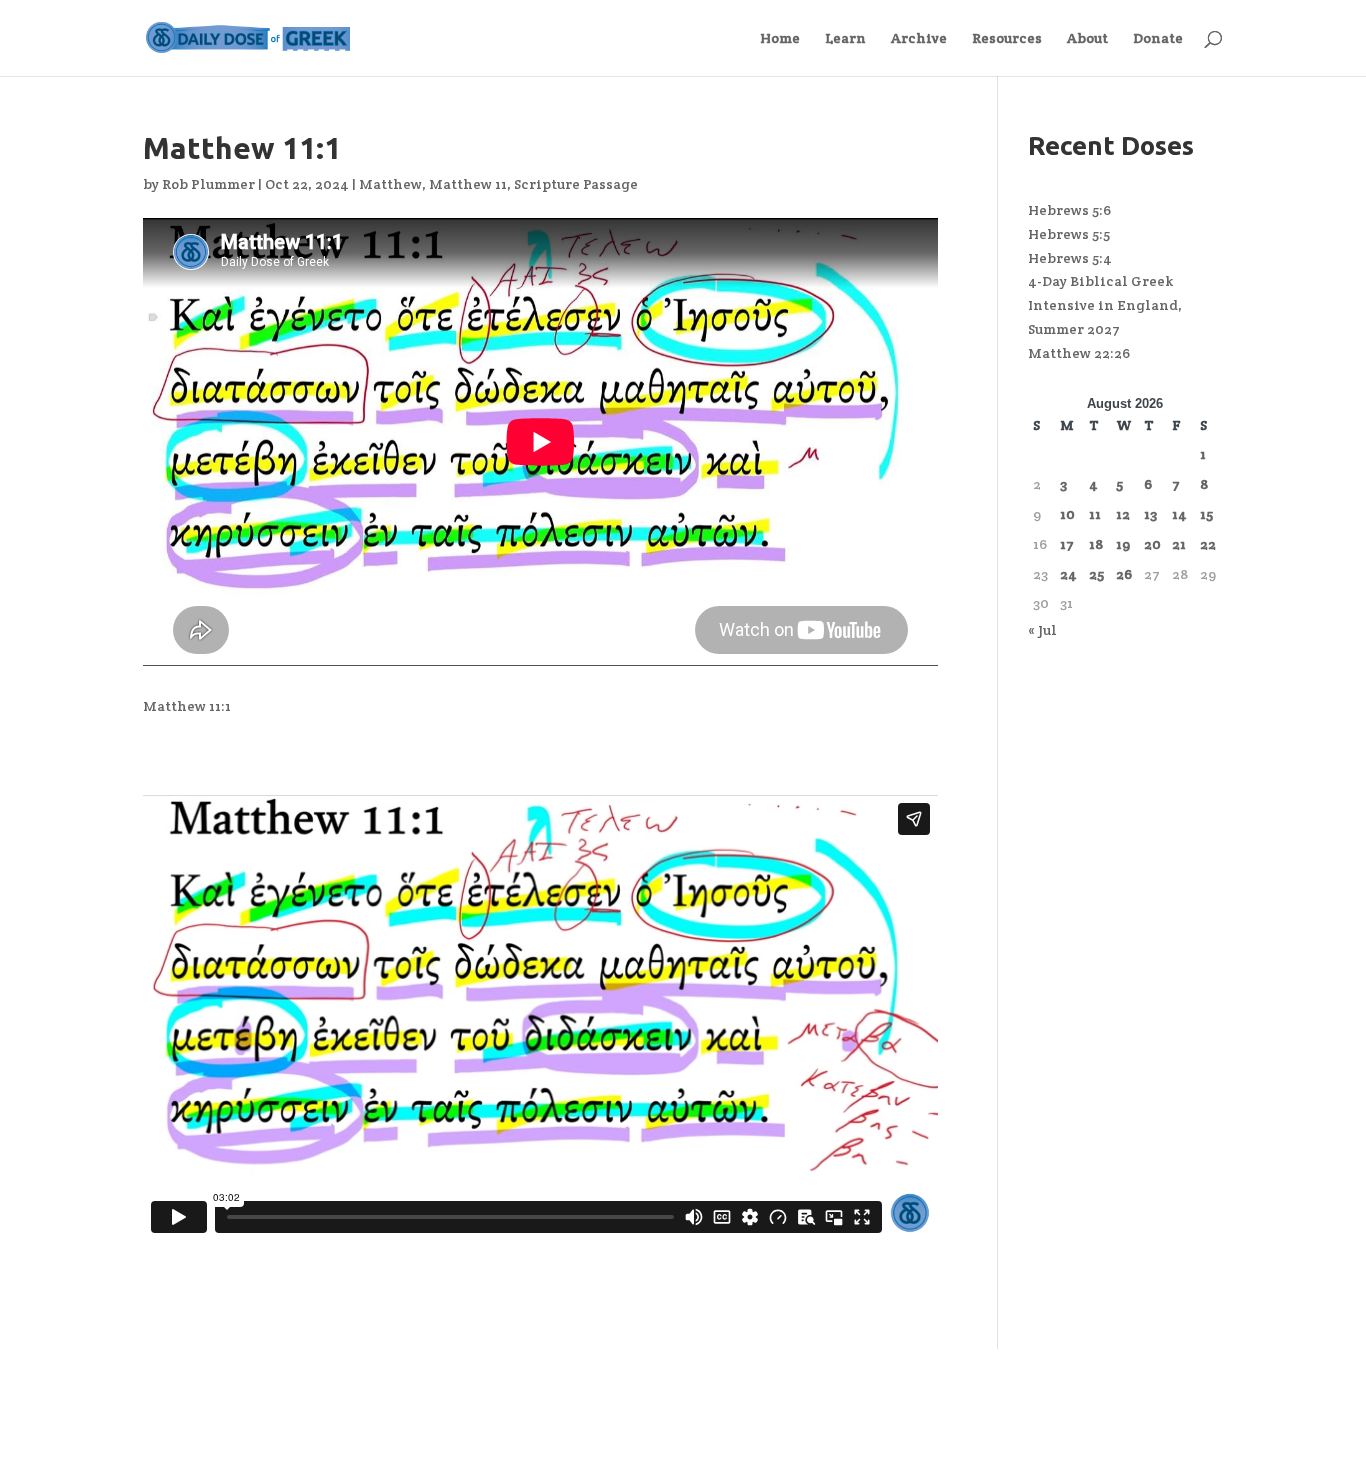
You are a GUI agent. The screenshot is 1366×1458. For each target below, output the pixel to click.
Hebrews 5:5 (1069, 234)
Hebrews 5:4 (1070, 258)
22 (1208, 544)
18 (1096, 544)
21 (1179, 544)
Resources (1007, 39)
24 (1068, 574)
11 (1095, 514)
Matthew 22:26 (1079, 353)
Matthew (390, 184)
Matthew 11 (468, 184)
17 (1067, 544)
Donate (1158, 39)
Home (780, 39)
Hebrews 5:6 (1069, 210)
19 (1123, 544)
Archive (919, 39)
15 (1206, 514)
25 (1096, 574)
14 (1179, 514)
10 (1067, 514)
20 (1152, 544)
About (1087, 39)
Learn (845, 39)
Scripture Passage (576, 184)
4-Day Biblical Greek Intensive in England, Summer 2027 (1105, 305)
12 (1123, 514)
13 (1150, 514)
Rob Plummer (208, 184)
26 (1124, 574)
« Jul (1042, 630)
